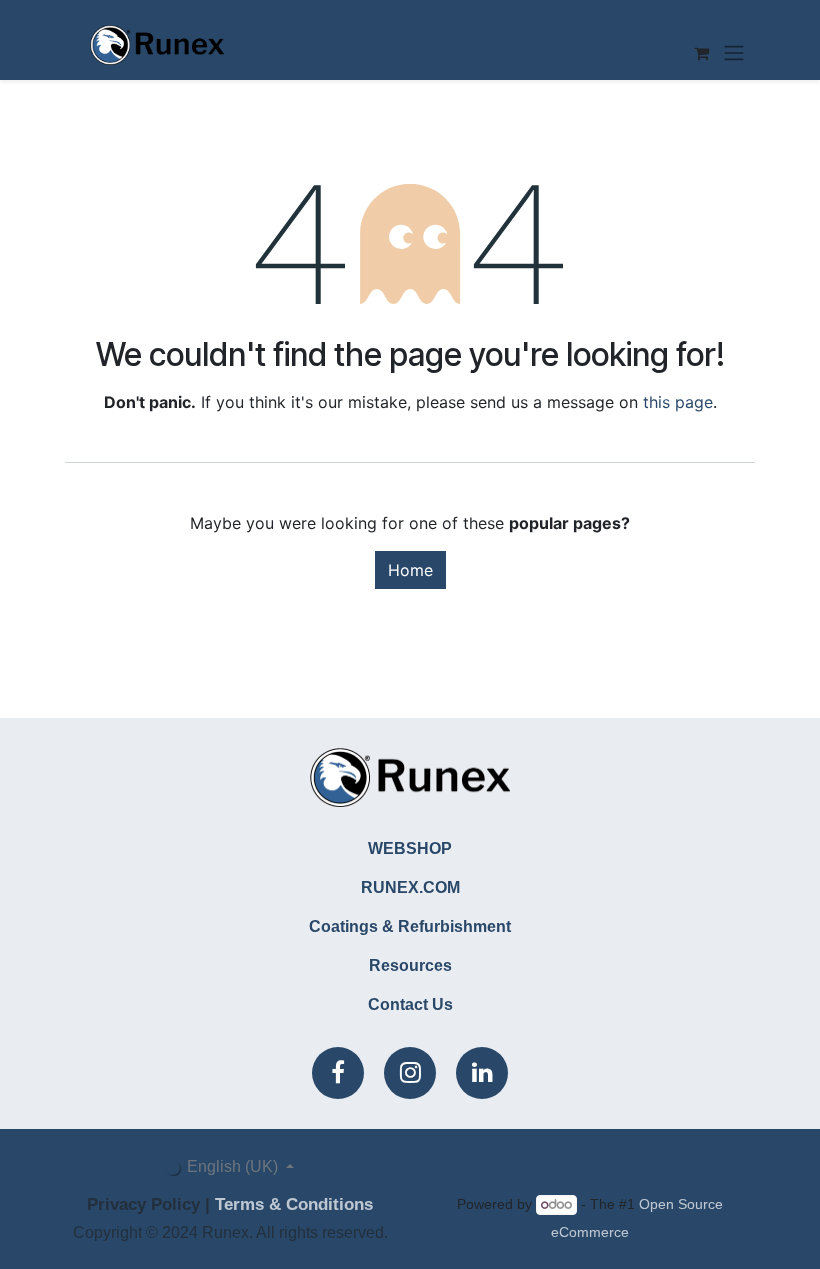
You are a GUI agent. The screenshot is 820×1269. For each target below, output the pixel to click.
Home (410, 570)
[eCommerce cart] (701, 53)
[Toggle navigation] (734, 53)
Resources (410, 965)
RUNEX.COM (410, 887)
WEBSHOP (410, 848)
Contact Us (410, 1004)
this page (678, 402)
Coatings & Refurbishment (410, 926)
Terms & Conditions (294, 1204)
